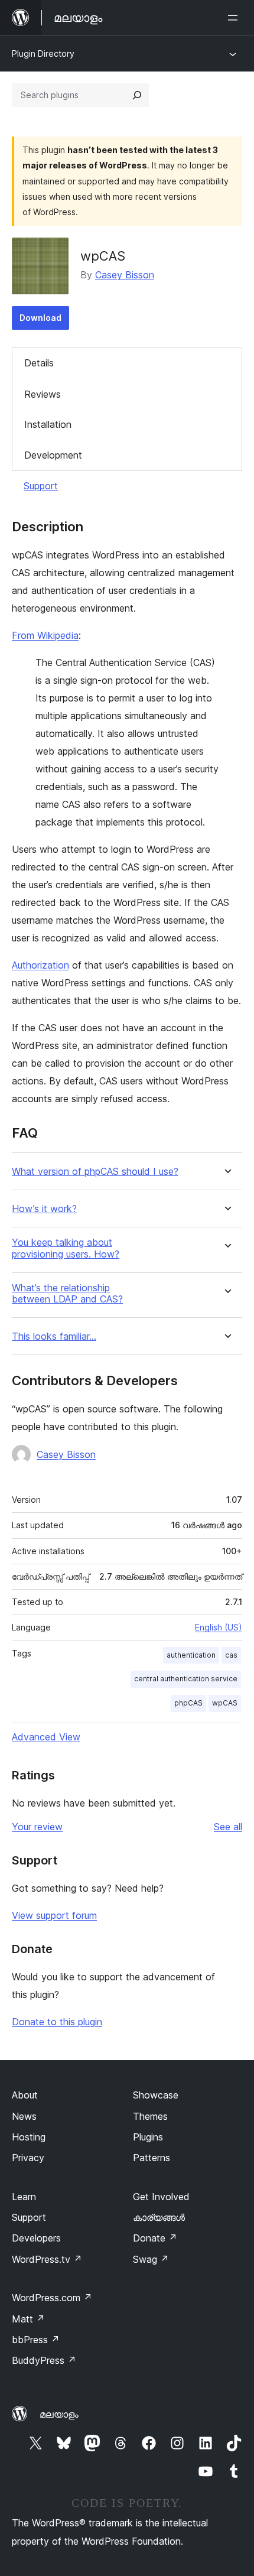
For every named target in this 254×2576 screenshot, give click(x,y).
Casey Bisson (125, 275)
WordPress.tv (47, 2259)
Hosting (29, 2137)
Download (40, 318)
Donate (155, 2238)
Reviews (43, 394)
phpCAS (188, 1703)
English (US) (219, 1627)
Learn (24, 2197)
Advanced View (46, 1737)
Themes (150, 2116)
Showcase (156, 2095)
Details (39, 363)
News (24, 2116)
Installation (48, 424)
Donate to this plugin (57, 2022)
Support (41, 486)
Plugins (148, 2137)
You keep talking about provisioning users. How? (66, 1248)
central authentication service (186, 1679)
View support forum (54, 1915)
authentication (191, 1655)
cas (231, 1655)
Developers (36, 2238)
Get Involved (161, 2197)
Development (53, 455)
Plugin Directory (43, 53)
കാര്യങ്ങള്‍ (159, 2217)
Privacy (28, 2158)
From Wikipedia (45, 635)
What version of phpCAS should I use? (95, 1172)
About (25, 2095)
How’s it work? (44, 1209)
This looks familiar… (54, 1336)
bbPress (36, 2340)
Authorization (40, 965)
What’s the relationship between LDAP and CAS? (67, 1294)
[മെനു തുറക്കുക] (235, 18)
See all (228, 1827)
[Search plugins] (137, 95)
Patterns (152, 2158)
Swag (151, 2259)
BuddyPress (44, 2360)
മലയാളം (59, 2414)
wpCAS (225, 1703)
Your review (37, 1827)
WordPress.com (52, 2298)
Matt (28, 2319)
